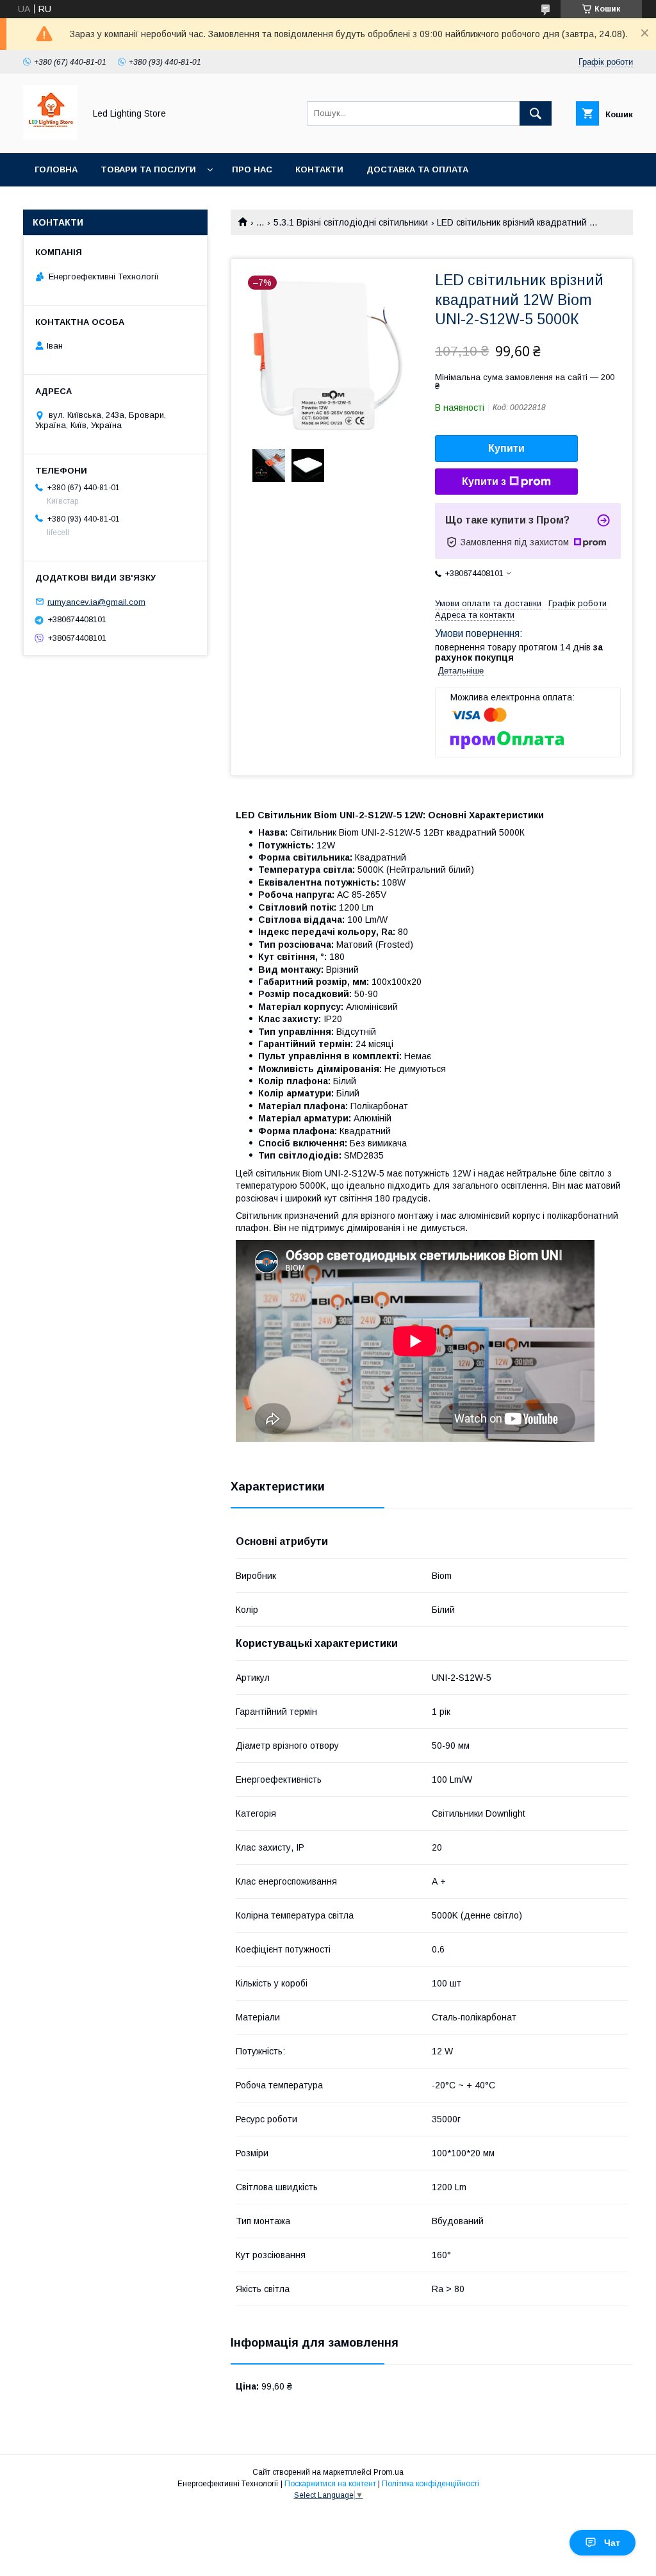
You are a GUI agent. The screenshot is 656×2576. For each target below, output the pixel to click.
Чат (612, 2543)
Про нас (252, 169)
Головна (56, 169)
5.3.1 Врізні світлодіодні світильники (351, 222)
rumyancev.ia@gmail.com (96, 601)
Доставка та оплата (417, 169)
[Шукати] (536, 113)
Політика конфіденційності (430, 2484)
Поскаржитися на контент (330, 2484)
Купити (506, 448)
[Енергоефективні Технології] (50, 136)
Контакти (319, 169)
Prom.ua (389, 2472)
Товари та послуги (148, 169)
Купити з (484, 482)
